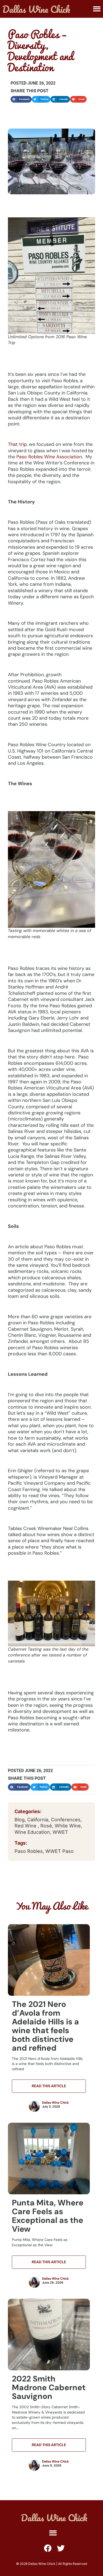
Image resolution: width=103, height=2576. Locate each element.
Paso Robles (29, 1851)
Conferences (66, 1820)
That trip (17, 444)
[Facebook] (48, 2548)
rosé (46, 1826)
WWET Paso (60, 1851)
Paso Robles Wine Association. (50, 457)
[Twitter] (61, 2548)
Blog (20, 1820)
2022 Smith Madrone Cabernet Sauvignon (49, 2387)
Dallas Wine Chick (55, 2103)
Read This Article (49, 2086)
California (38, 1820)
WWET (60, 1832)
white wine (68, 1826)
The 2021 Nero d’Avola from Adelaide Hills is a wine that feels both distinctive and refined (45, 2026)
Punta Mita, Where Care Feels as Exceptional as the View (48, 2216)
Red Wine (26, 1826)
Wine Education (32, 1832)
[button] (97, 9)
